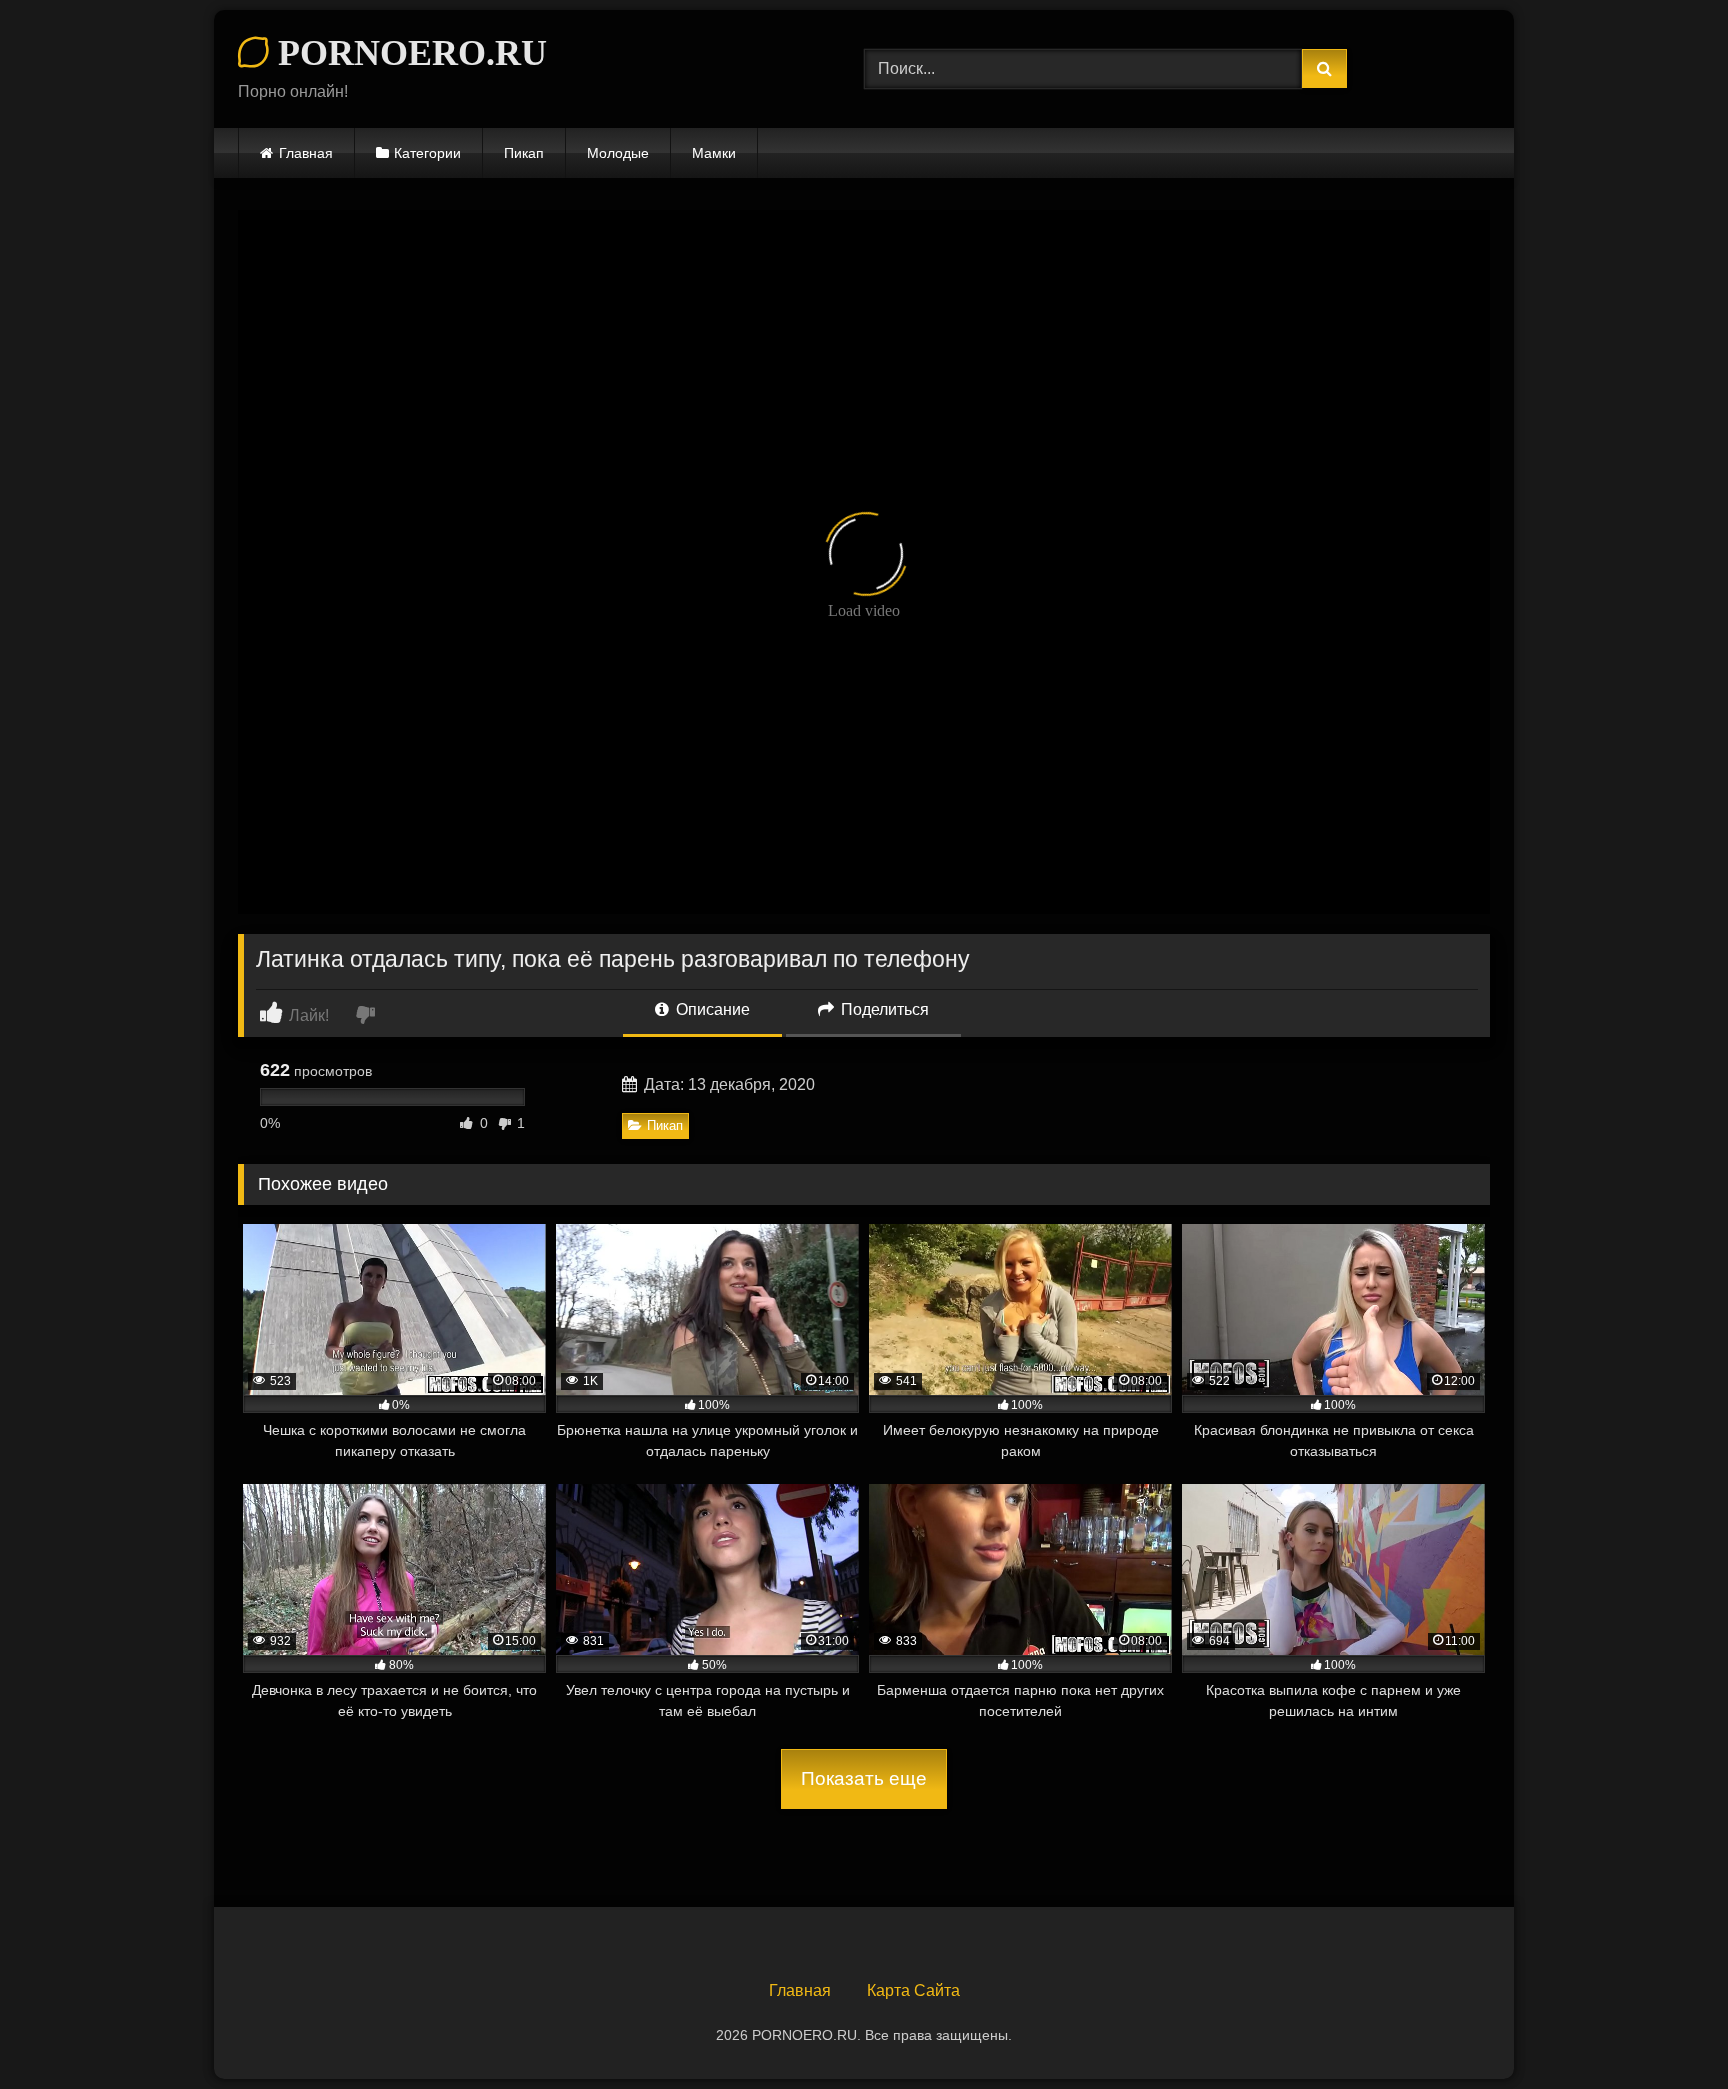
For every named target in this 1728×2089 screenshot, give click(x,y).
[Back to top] (1666, 2029)
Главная (306, 153)
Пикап (524, 153)
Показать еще (864, 1778)
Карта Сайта (913, 1990)
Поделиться (883, 1009)
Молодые (618, 153)
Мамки (714, 153)
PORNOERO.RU (408, 53)
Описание (711, 1009)
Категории (427, 153)
